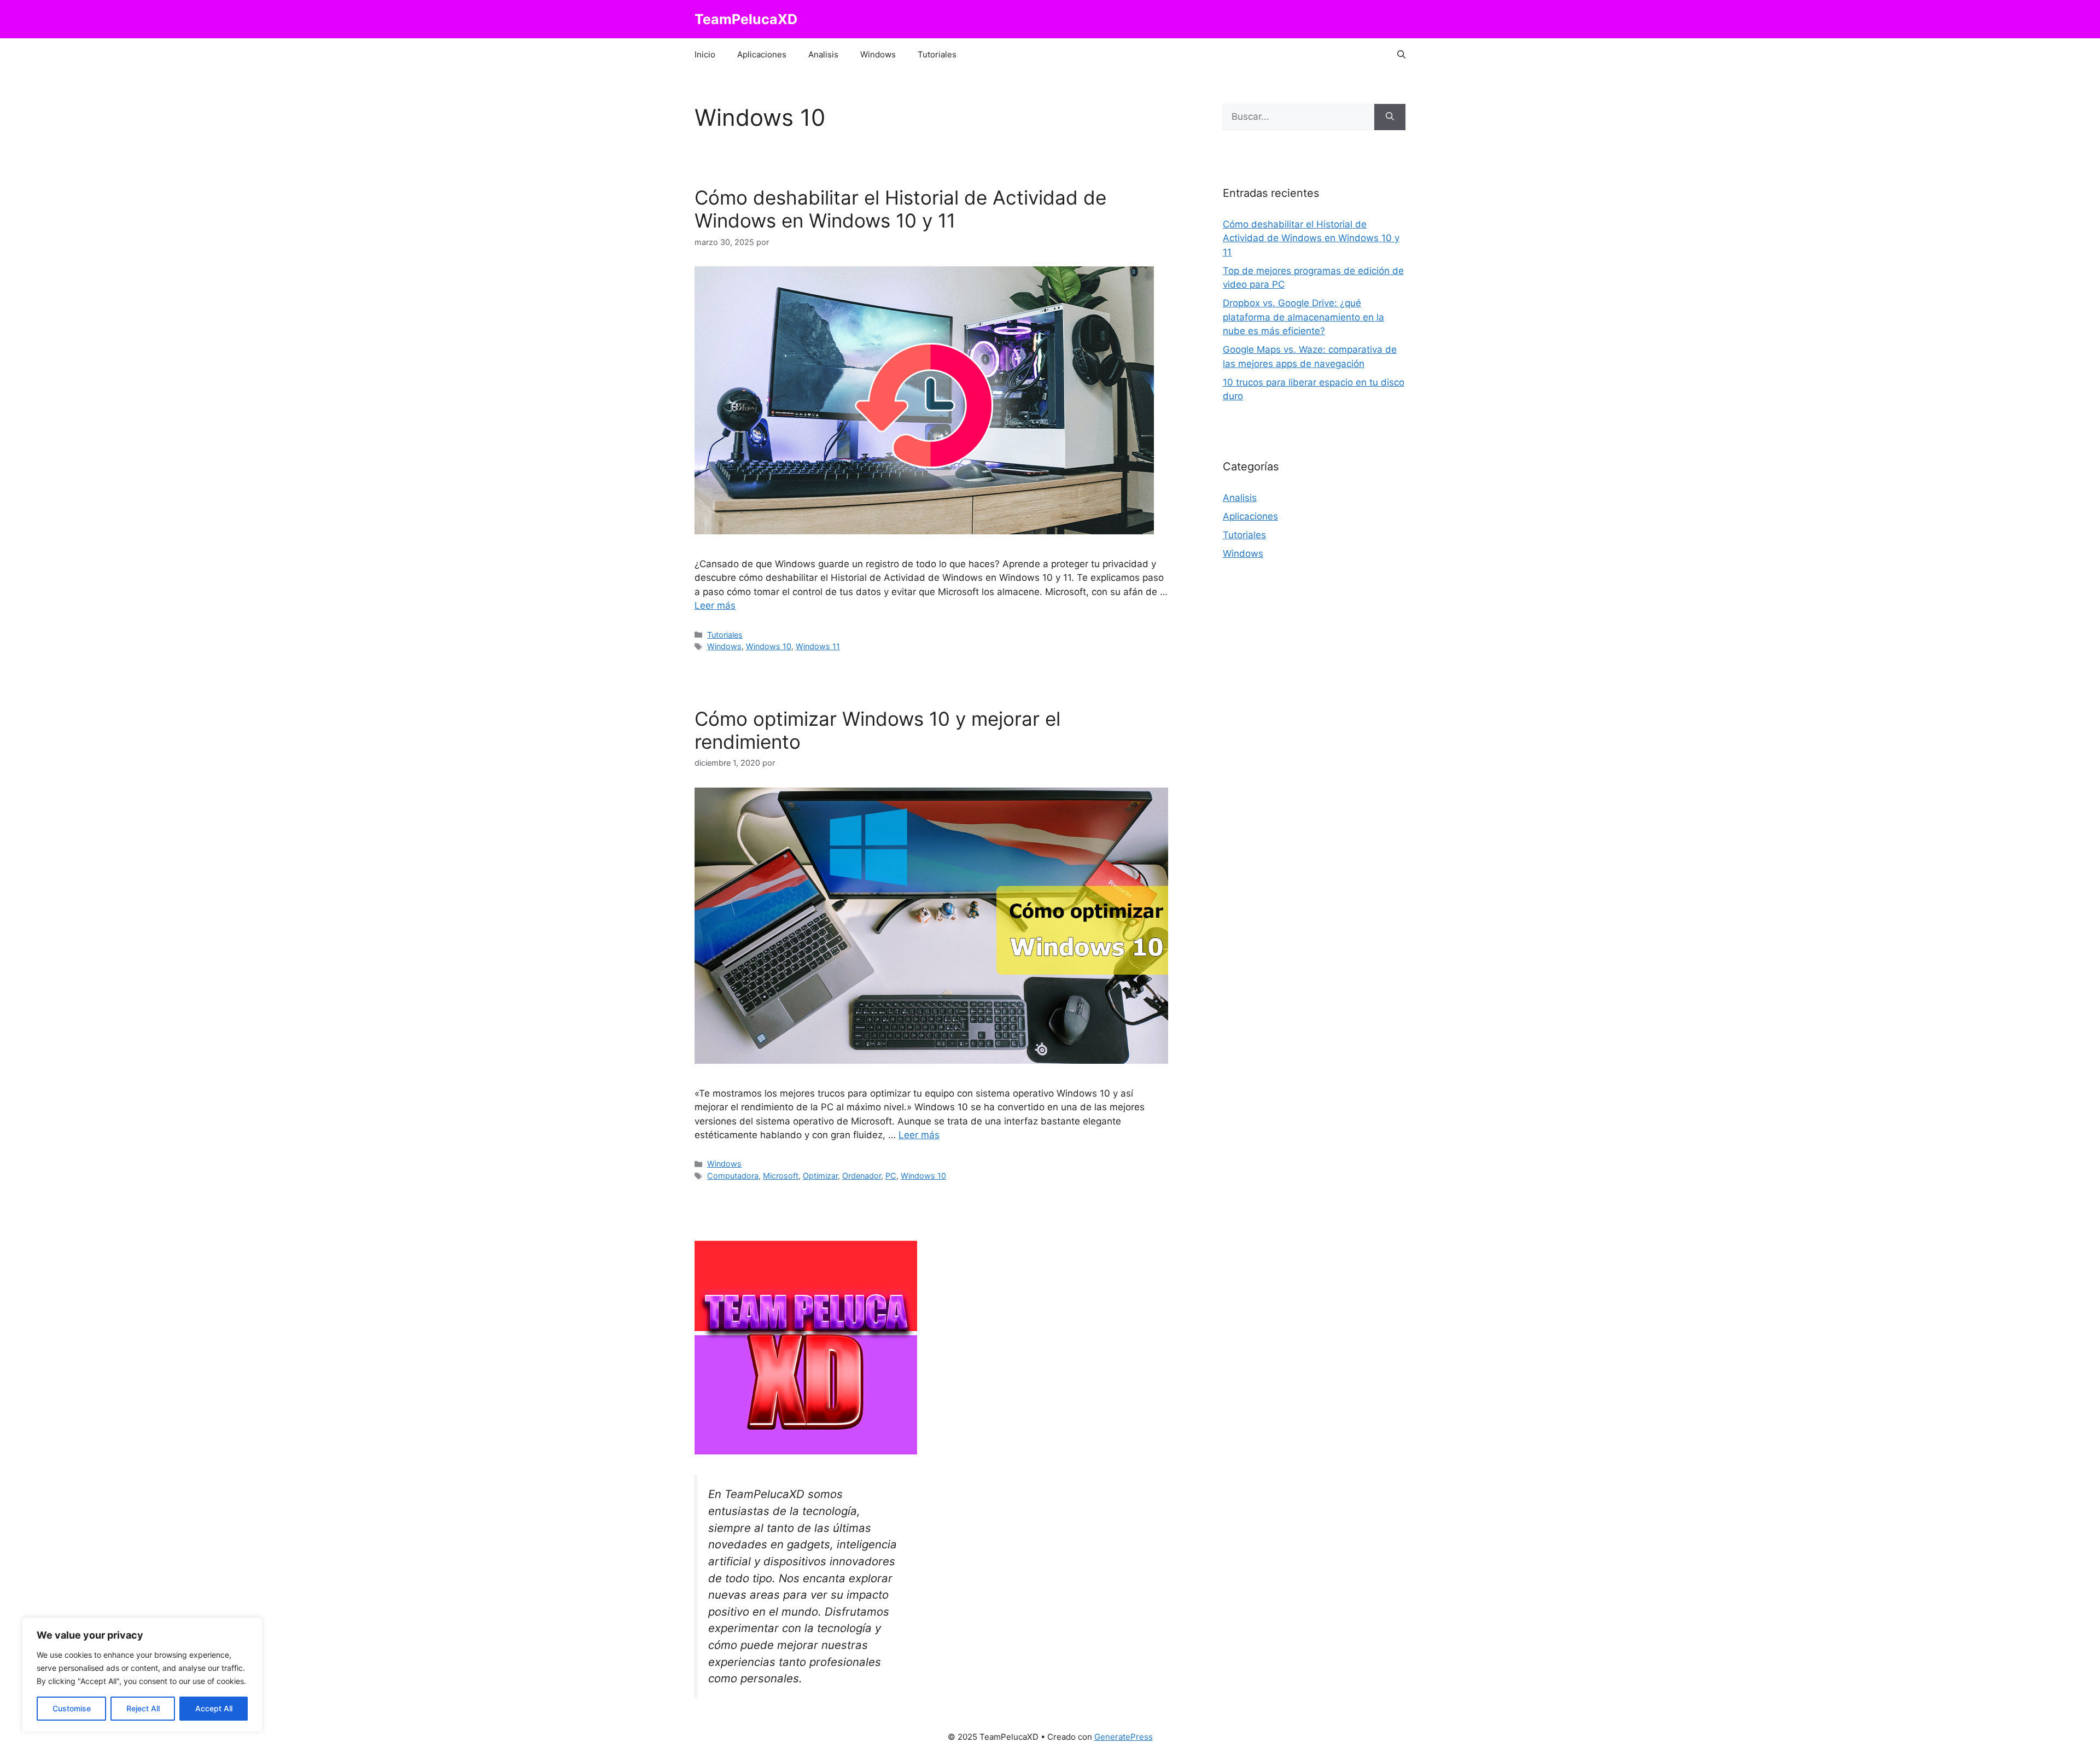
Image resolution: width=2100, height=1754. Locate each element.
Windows (878, 54)
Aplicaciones (762, 54)
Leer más (715, 605)
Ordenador (862, 1176)
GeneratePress (1124, 1737)
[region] (142, 1675)
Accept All (214, 1708)
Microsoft (781, 1176)
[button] (1401, 55)
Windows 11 (818, 646)
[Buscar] (1390, 117)
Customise (72, 1708)
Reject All (143, 1708)
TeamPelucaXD (746, 19)
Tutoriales (937, 54)
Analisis (823, 54)
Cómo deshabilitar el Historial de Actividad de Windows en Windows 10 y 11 (900, 209)
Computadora (733, 1176)
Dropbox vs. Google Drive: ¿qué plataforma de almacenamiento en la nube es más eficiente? (1303, 317)
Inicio (705, 54)
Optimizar (820, 1176)
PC (891, 1176)
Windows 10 (769, 646)
